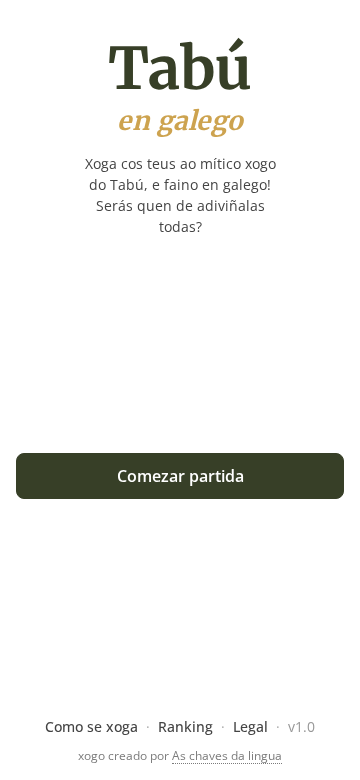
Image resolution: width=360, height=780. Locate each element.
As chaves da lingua (227, 755)
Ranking (185, 726)
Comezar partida (180, 476)
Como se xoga (91, 726)
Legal (250, 726)
